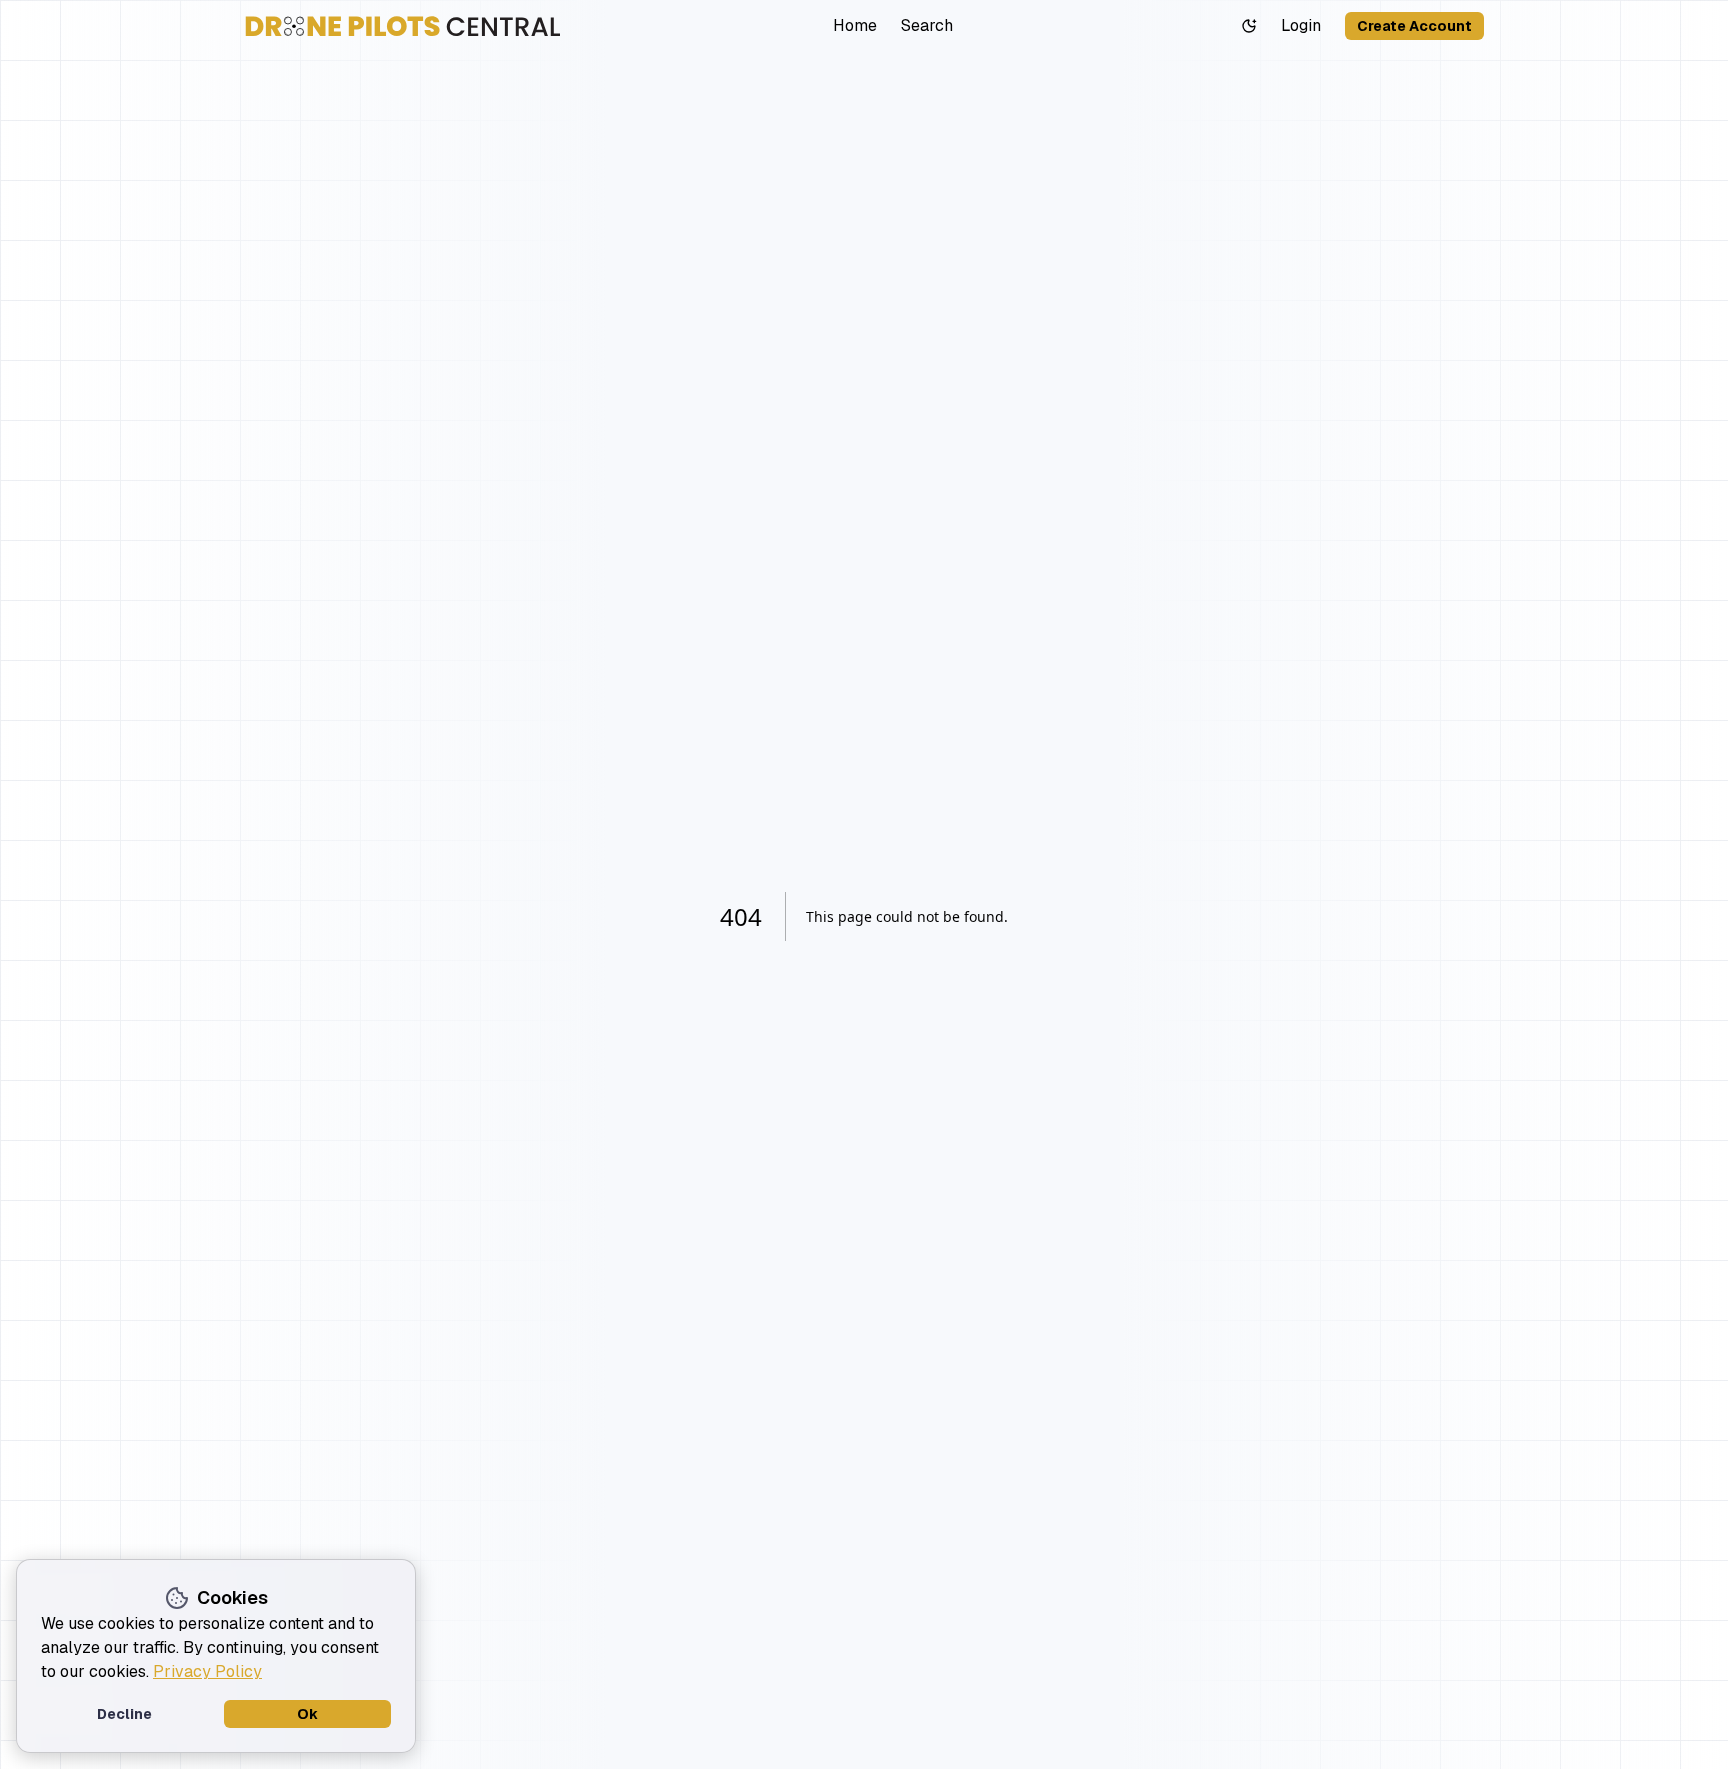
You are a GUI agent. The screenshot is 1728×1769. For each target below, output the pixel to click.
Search (927, 25)
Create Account (1414, 26)
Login (1301, 25)
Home (855, 25)
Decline (124, 1714)
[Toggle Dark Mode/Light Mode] (1249, 26)
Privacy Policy (207, 1671)
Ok (307, 1714)
